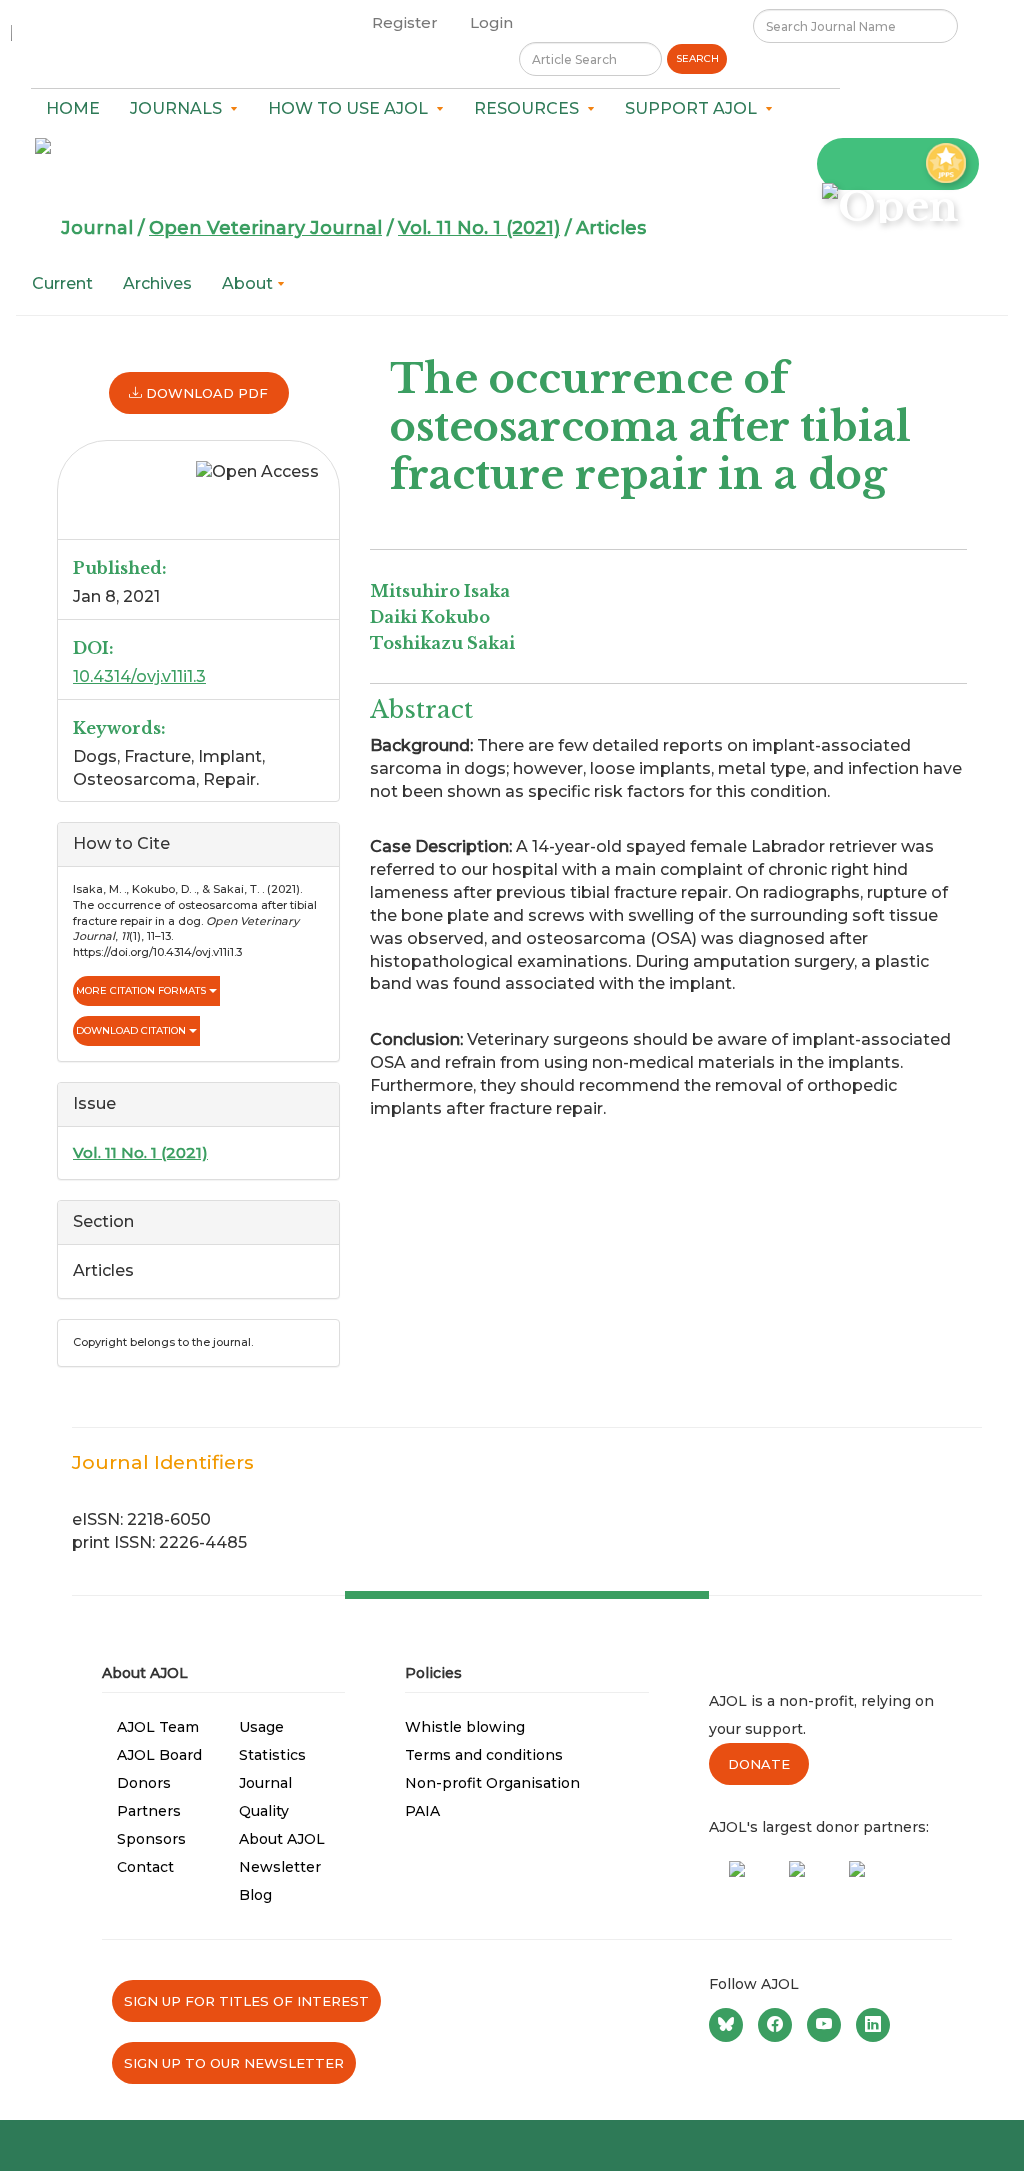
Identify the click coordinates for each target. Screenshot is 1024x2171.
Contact (145, 1867)
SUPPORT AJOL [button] (695, 108)
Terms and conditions (484, 1755)
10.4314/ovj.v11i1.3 (139, 676)
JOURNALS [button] (180, 108)
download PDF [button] (205, 393)
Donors (144, 1783)
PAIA (422, 1811)
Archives (157, 283)
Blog (255, 1895)
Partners (149, 1811)
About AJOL (282, 1839)
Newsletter (280, 1867)
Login (491, 22)
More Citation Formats (142, 990)
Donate (759, 1764)
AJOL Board (159, 1755)
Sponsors (151, 1839)
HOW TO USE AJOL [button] (352, 108)
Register (405, 22)
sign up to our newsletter (234, 2063)
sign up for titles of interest (246, 2001)
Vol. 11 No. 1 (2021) (479, 228)
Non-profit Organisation (492, 1783)
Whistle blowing (465, 1727)
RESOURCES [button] (530, 108)
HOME (73, 108)
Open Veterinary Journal (265, 228)
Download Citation (132, 1030)
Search (697, 58)
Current (62, 283)
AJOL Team (158, 1727)
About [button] (249, 283)
